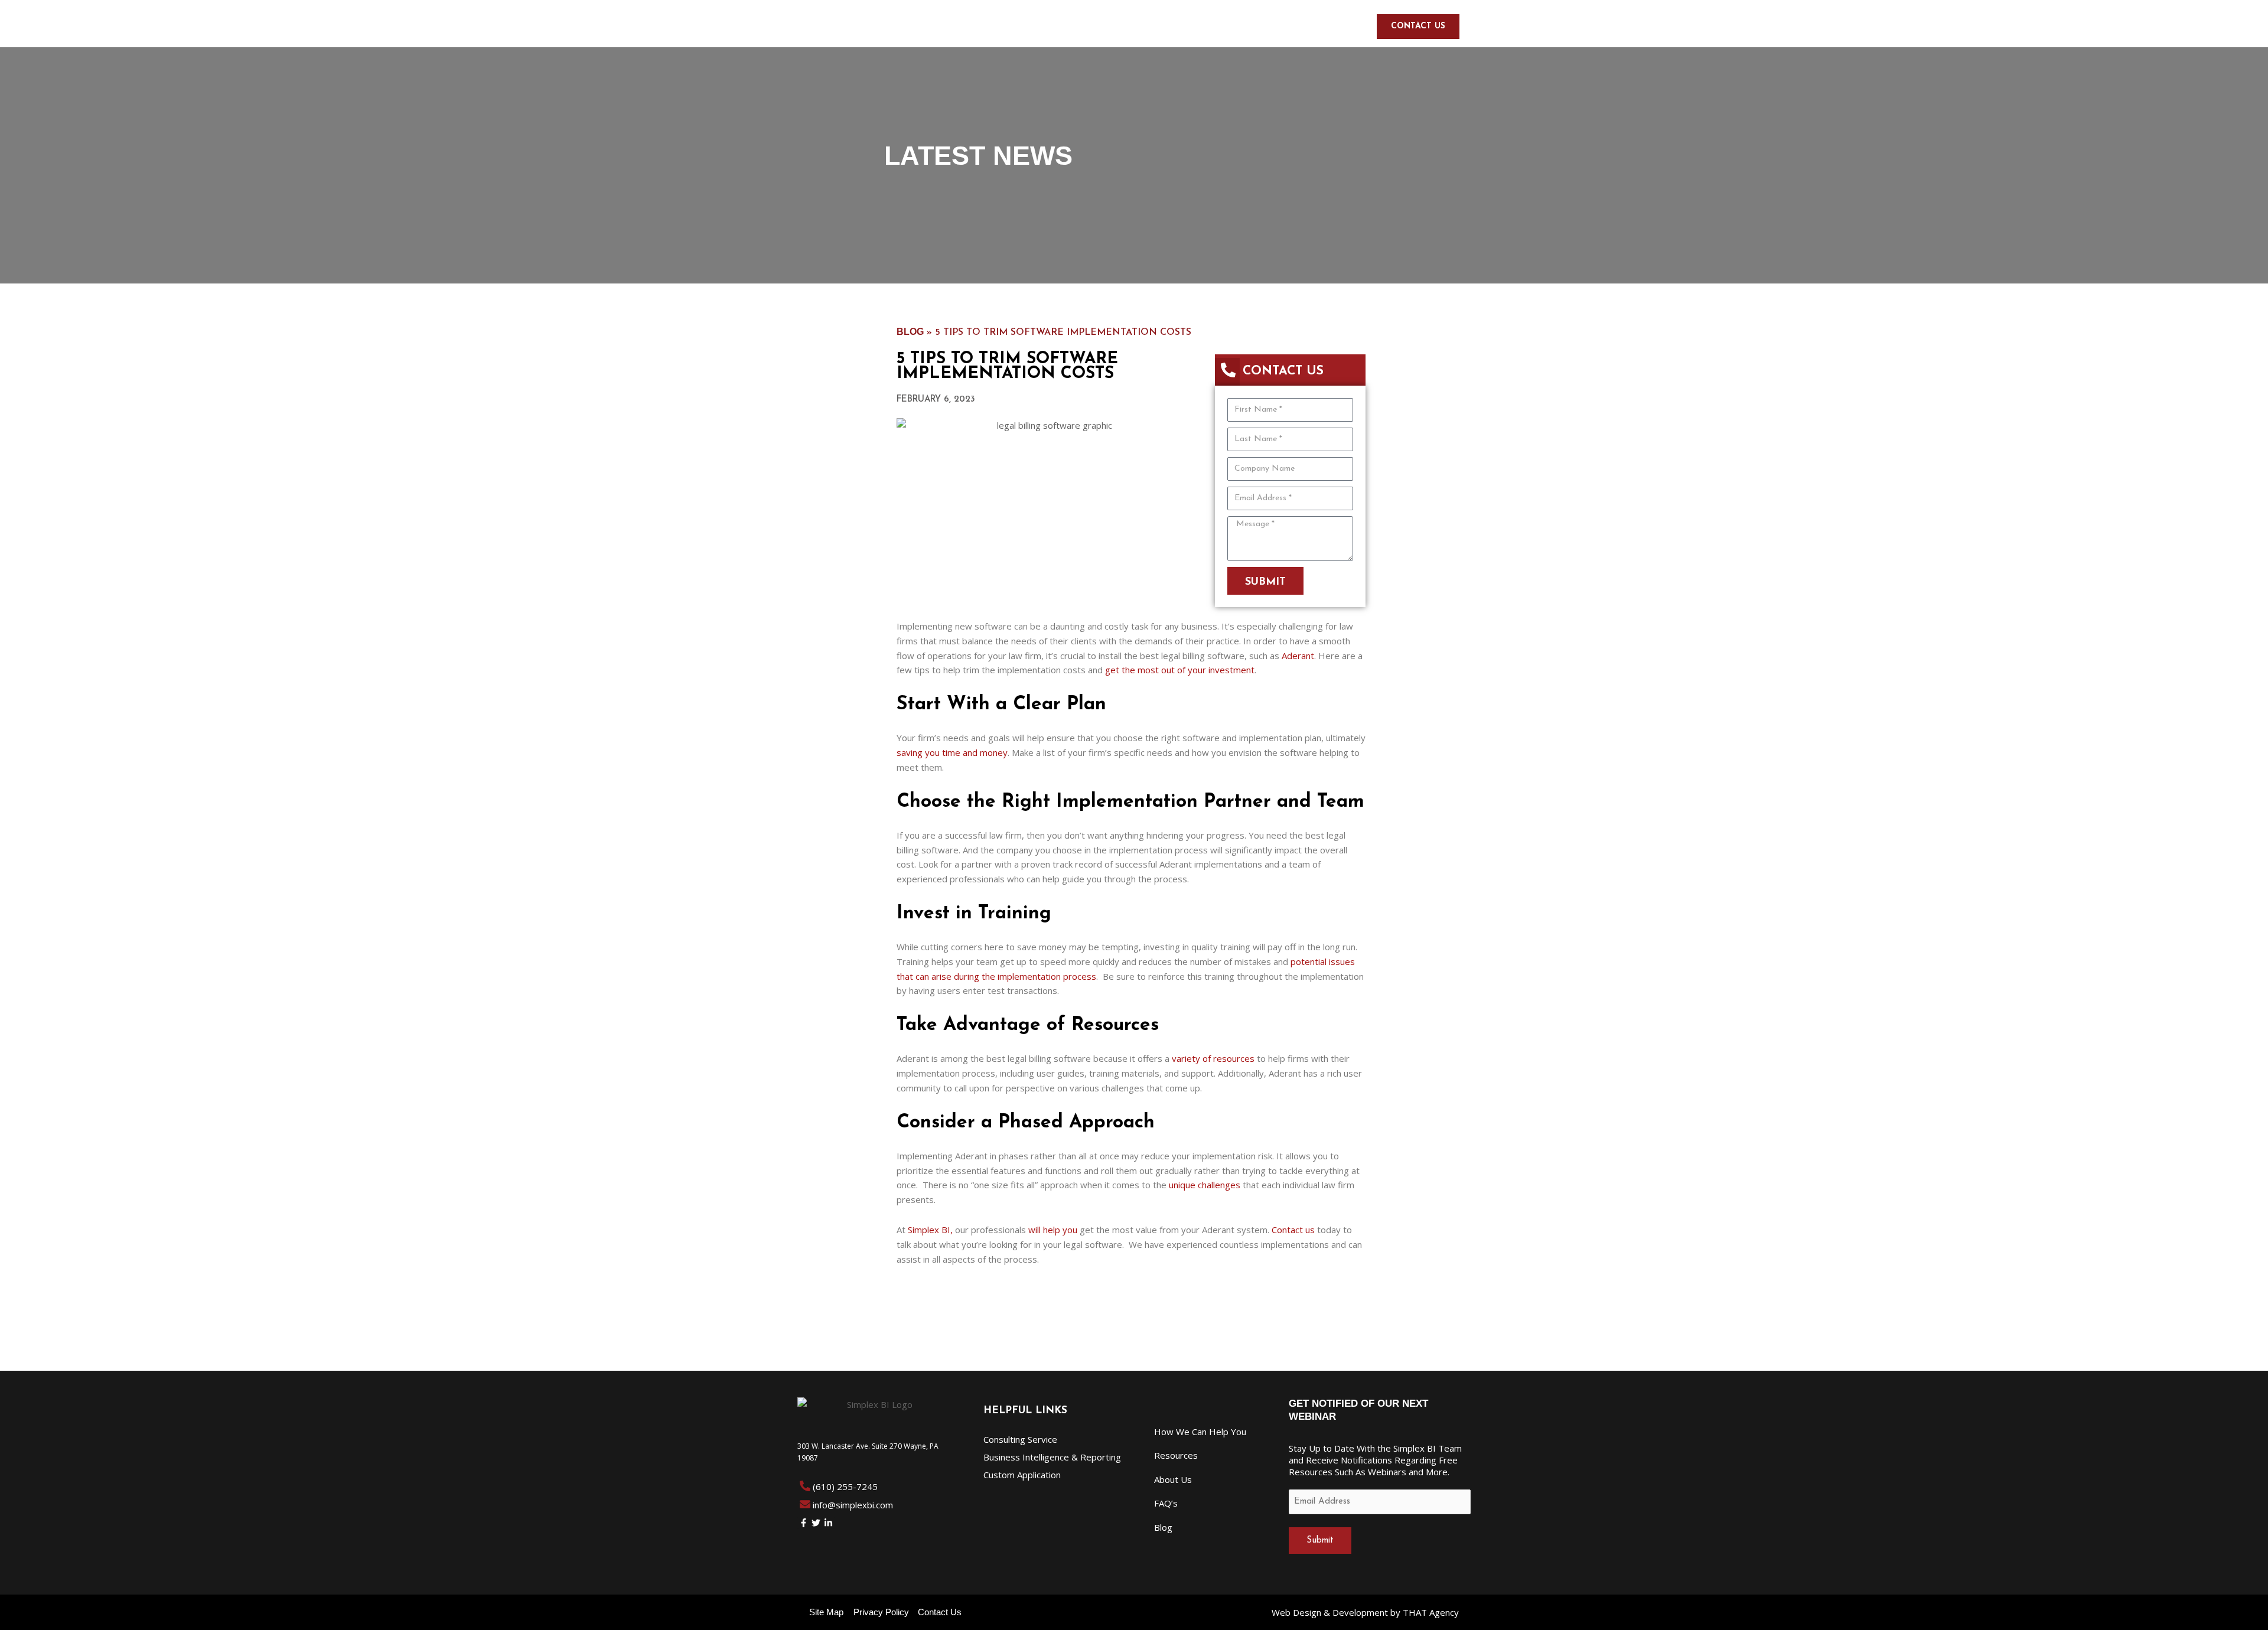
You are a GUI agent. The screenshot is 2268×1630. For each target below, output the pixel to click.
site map (826, 1612)
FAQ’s (1166, 1503)
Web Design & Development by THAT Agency (1365, 1612)
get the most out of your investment (1180, 670)
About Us (1148, 26)
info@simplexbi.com (853, 1505)
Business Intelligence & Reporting (1052, 1457)
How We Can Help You (1050, 26)
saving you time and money (952, 752)
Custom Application (1022, 1475)
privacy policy (881, 1612)
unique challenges (1205, 1185)
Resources (1218, 26)
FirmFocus (1305, 26)
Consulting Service (1020, 1439)
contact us (940, 1612)
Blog (910, 332)
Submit (1320, 1541)
